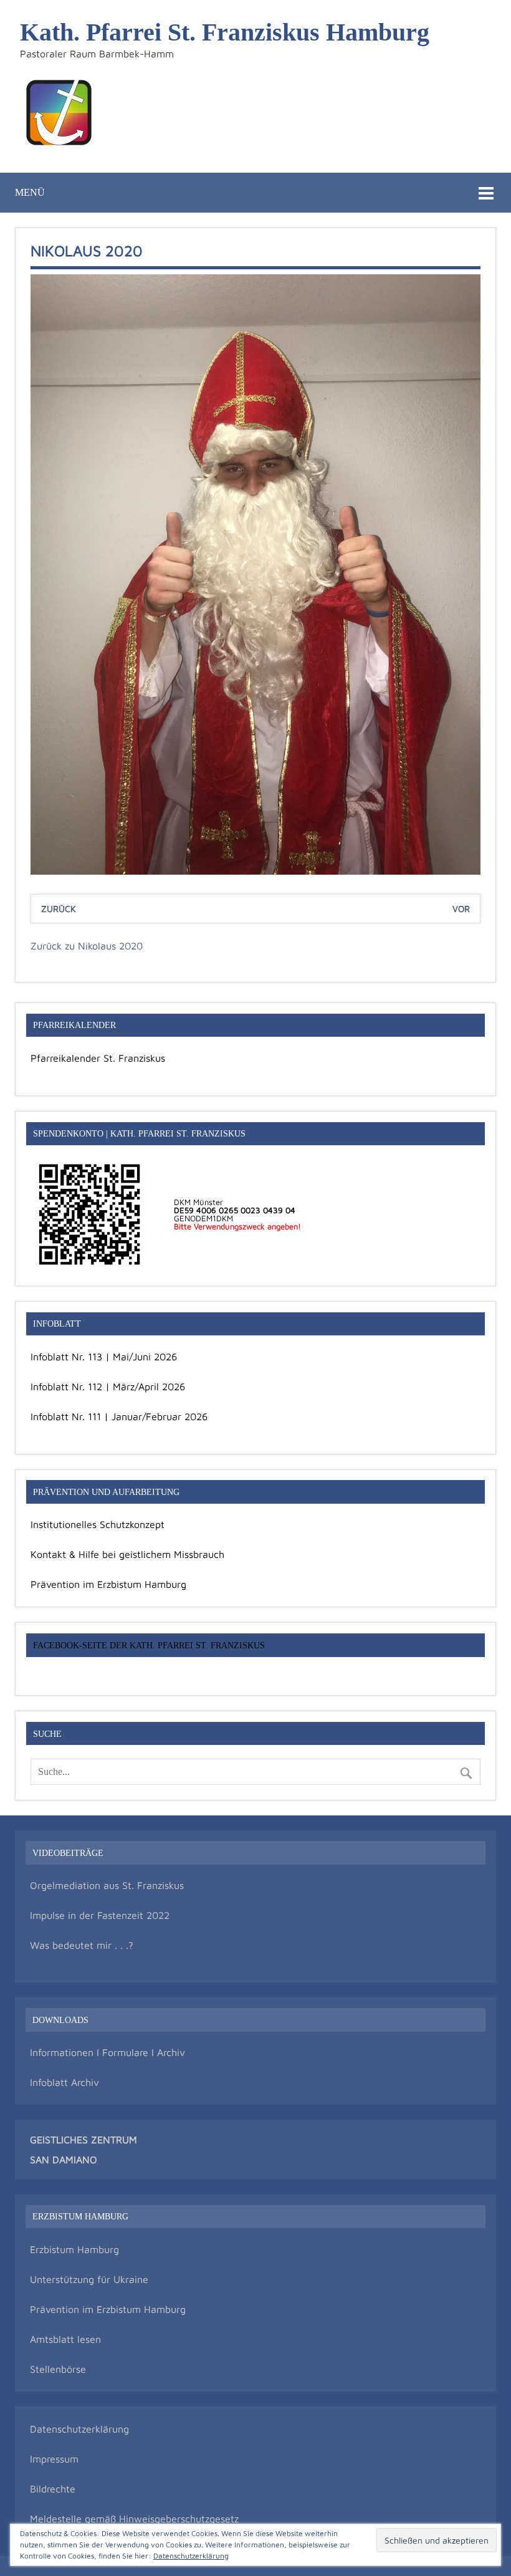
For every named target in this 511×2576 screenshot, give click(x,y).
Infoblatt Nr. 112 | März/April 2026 (108, 1387)
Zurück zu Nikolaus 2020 (87, 946)
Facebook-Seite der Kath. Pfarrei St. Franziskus (149, 1645)
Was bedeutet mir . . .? (82, 1945)
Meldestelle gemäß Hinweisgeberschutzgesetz (134, 2519)
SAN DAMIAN (60, 2160)
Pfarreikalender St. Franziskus (98, 1058)
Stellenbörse (58, 2369)
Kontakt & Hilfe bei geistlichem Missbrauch (127, 1554)
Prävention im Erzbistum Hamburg (108, 1584)
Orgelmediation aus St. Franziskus (107, 1885)
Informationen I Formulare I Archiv (107, 2052)
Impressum (54, 2459)
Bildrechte (53, 2489)
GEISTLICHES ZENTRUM (84, 2140)
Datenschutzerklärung (79, 2429)
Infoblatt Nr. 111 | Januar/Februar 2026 (119, 1416)
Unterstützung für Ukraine (89, 2279)
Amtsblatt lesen (65, 2339)
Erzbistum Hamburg (74, 2249)
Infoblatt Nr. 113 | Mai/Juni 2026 (104, 1357)
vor (461, 909)
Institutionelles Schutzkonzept (98, 1524)
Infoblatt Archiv (64, 2082)
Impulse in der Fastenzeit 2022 (100, 1915)
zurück (59, 909)
